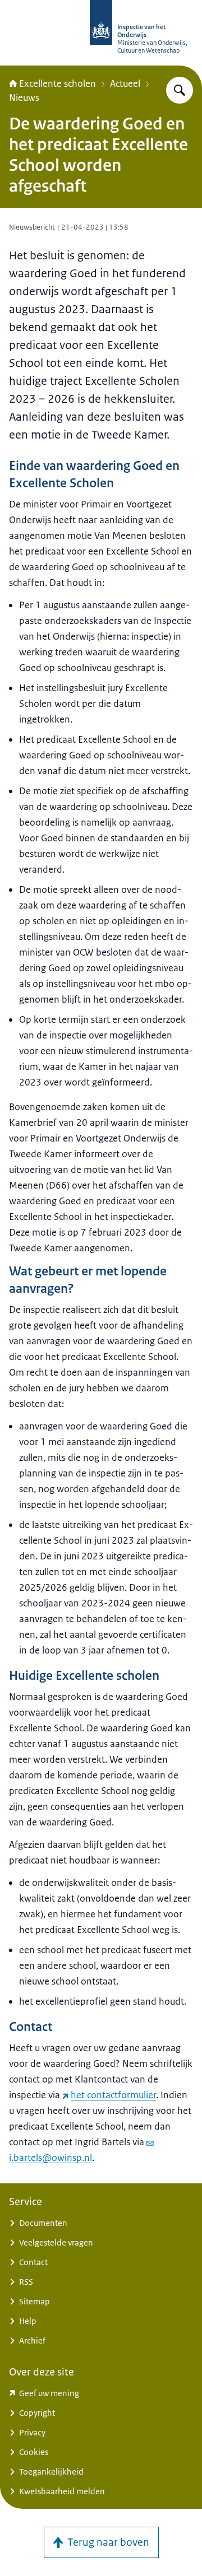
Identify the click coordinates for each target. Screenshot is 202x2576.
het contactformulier (113, 2095)
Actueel (125, 83)
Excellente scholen (58, 83)
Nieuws (24, 97)
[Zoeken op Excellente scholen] (180, 90)
